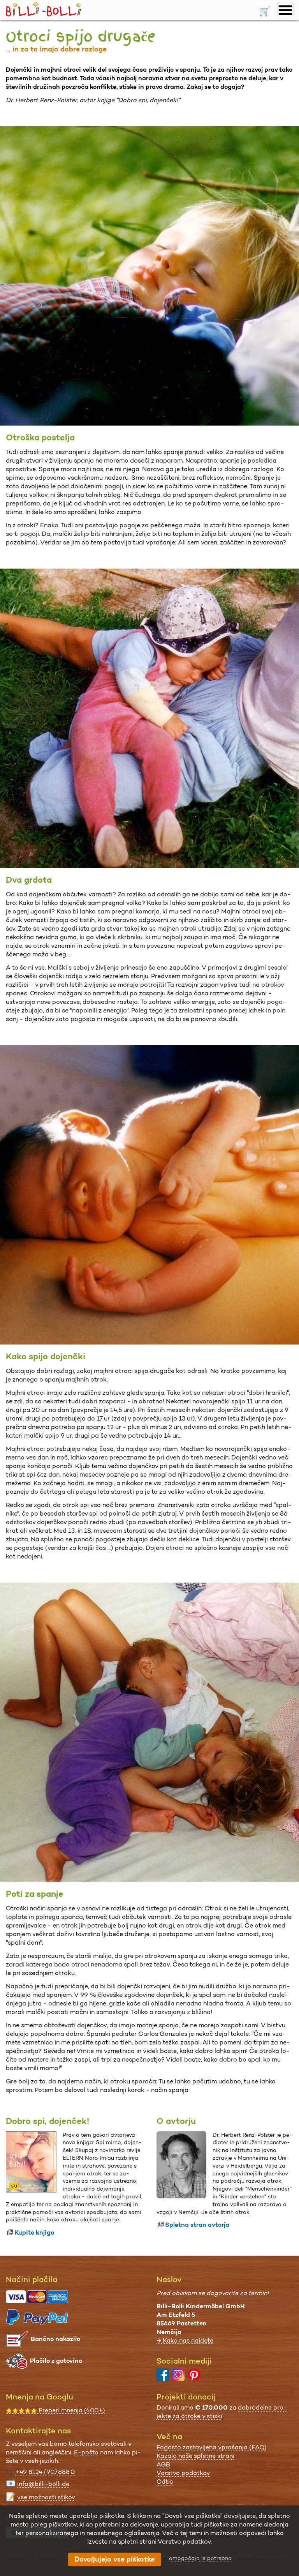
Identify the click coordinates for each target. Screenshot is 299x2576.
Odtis (165, 2481)
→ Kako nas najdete (185, 2340)
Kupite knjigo (34, 2232)
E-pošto (86, 2452)
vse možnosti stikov (46, 2497)
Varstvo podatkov (183, 2473)
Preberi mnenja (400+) (55, 2410)
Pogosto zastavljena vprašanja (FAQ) (212, 2447)
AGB (163, 2464)
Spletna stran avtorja (197, 2225)
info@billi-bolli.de (43, 2484)
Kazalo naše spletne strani (195, 2456)
